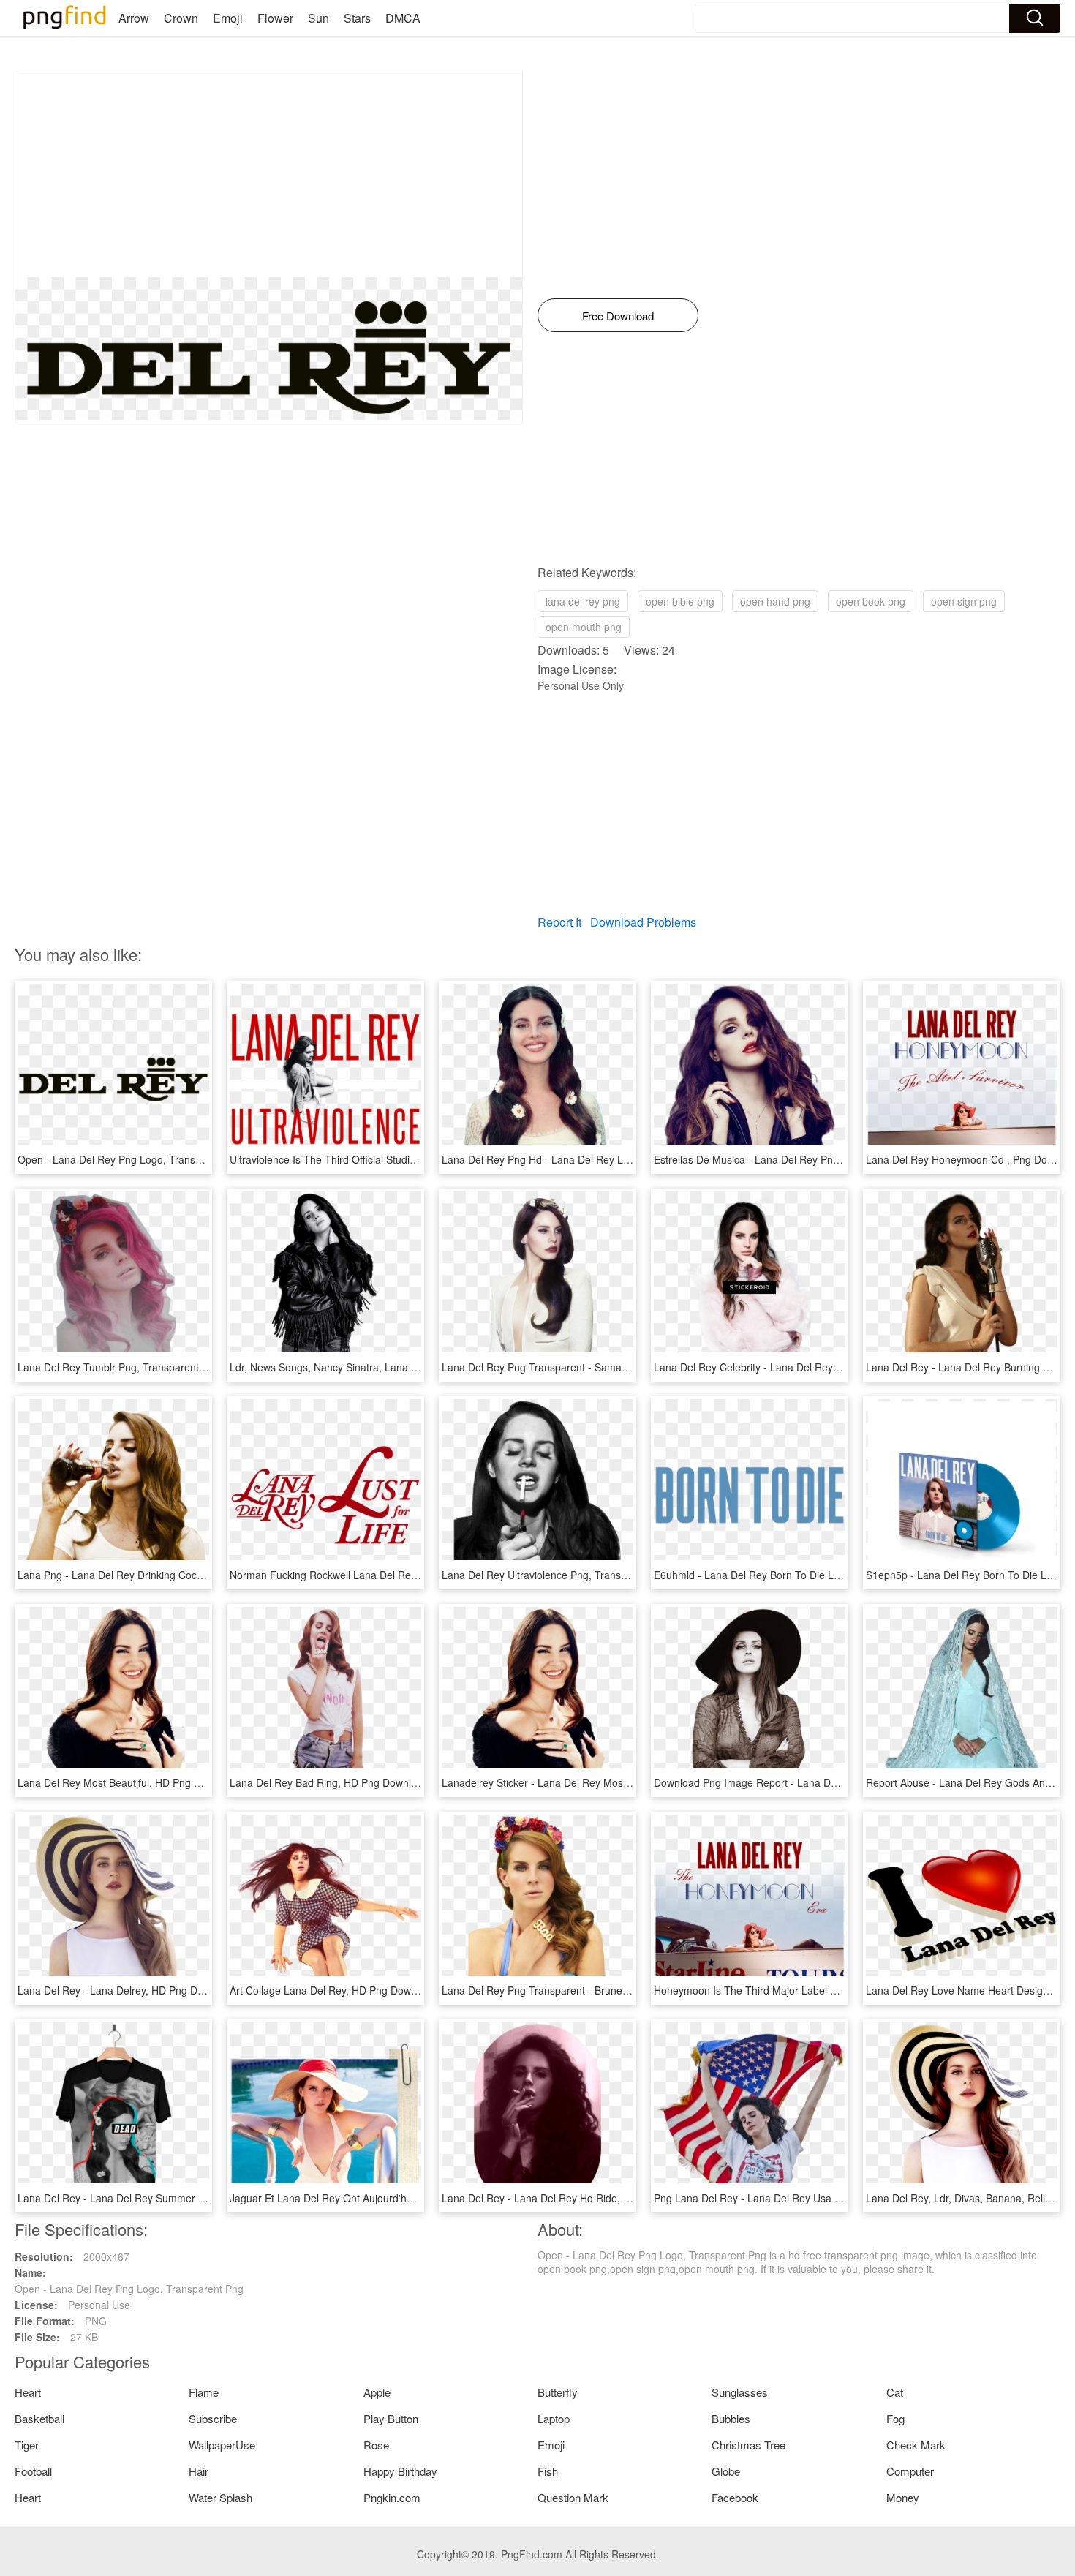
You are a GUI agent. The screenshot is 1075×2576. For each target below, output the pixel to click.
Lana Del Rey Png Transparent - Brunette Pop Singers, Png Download (604, 1990)
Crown (181, 18)
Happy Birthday (400, 2471)
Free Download (618, 316)
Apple (377, 2392)
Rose (376, 2445)
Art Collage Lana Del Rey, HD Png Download (333, 1990)
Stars (357, 18)
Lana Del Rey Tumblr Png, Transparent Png (119, 1367)
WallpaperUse (222, 2445)
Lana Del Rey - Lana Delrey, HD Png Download (127, 1990)
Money (903, 2497)
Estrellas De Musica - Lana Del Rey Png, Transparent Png (788, 1159)
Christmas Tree (748, 2445)
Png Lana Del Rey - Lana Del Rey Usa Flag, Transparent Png (796, 2198)
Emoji (228, 18)
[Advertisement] (269, 175)
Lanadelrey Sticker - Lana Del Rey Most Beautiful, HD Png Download (601, 1782)
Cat (895, 2392)
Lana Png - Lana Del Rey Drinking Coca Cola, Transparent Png (164, 1575)
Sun (318, 18)
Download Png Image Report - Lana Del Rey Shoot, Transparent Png (814, 1782)
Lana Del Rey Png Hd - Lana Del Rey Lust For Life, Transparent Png (600, 1159)
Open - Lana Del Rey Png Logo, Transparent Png (132, 1159)
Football (33, 2471)
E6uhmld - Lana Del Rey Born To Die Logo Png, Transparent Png (805, 1575)
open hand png (775, 601)
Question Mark (573, 2497)
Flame (204, 2392)
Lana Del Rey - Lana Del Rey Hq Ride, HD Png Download (575, 2198)
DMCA (403, 18)
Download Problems (643, 922)
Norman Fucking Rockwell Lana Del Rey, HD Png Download (368, 1575)
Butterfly (558, 2392)
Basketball (39, 2418)
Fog (895, 2418)
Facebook (735, 2497)
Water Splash (220, 2497)
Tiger (27, 2445)
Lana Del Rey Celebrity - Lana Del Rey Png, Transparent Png (796, 1367)
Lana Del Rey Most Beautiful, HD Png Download (129, 1782)
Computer (910, 2471)
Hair (199, 2471)
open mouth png (584, 627)
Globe (726, 2471)
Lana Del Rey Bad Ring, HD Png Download (329, 1782)
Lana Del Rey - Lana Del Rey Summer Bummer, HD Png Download (173, 2198)
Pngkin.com (392, 2497)
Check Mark (916, 2445)
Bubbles (731, 2418)
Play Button (391, 2418)
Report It (559, 922)
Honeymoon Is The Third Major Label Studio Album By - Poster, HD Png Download (845, 1990)
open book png (871, 601)
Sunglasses (740, 2392)
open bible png (680, 601)
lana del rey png (583, 601)
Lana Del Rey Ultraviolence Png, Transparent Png (557, 1575)
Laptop (554, 2418)
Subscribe (213, 2418)
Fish (548, 2471)
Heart (28, 2392)
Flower (275, 18)
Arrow (134, 18)
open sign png (964, 601)
